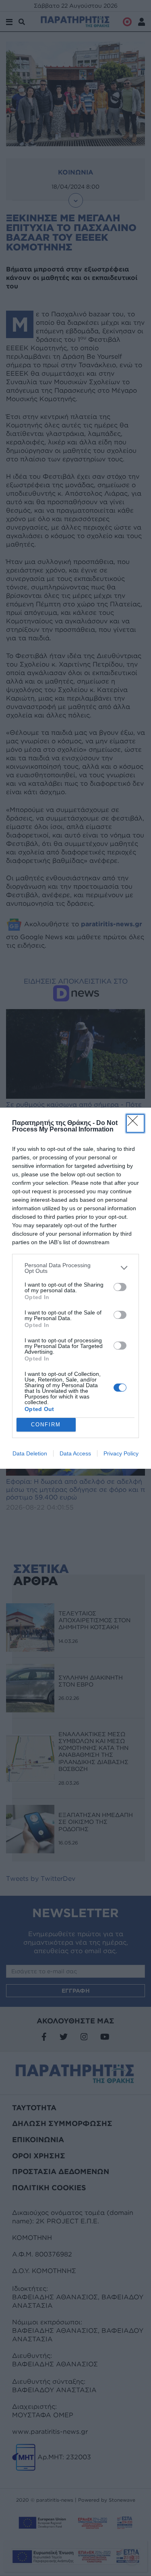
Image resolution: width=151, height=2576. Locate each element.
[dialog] (75, 1288)
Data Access (75, 1453)
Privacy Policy (121, 1453)
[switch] (120, 1287)
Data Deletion (30, 1453)
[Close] (135, 1123)
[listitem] (75, 1268)
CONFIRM (46, 1425)
